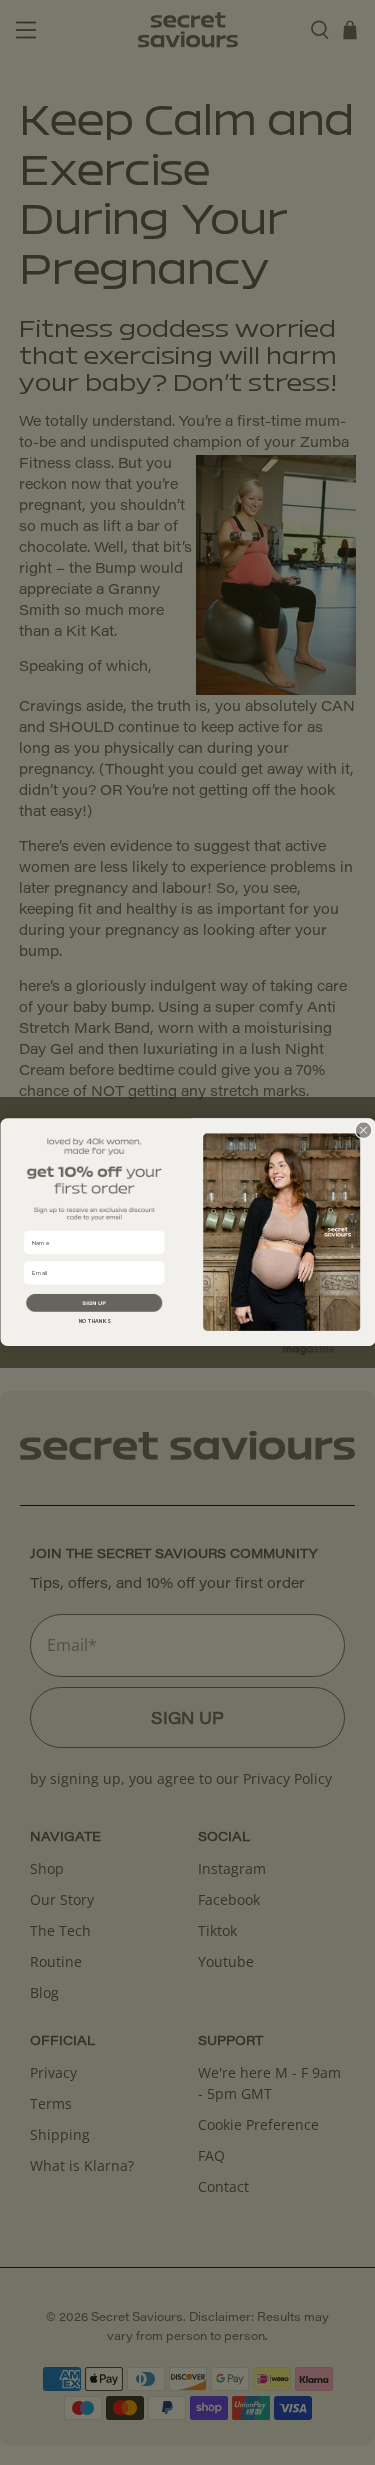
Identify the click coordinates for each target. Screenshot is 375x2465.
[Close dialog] (363, 1130)
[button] (94, 1303)
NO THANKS (93, 1322)
